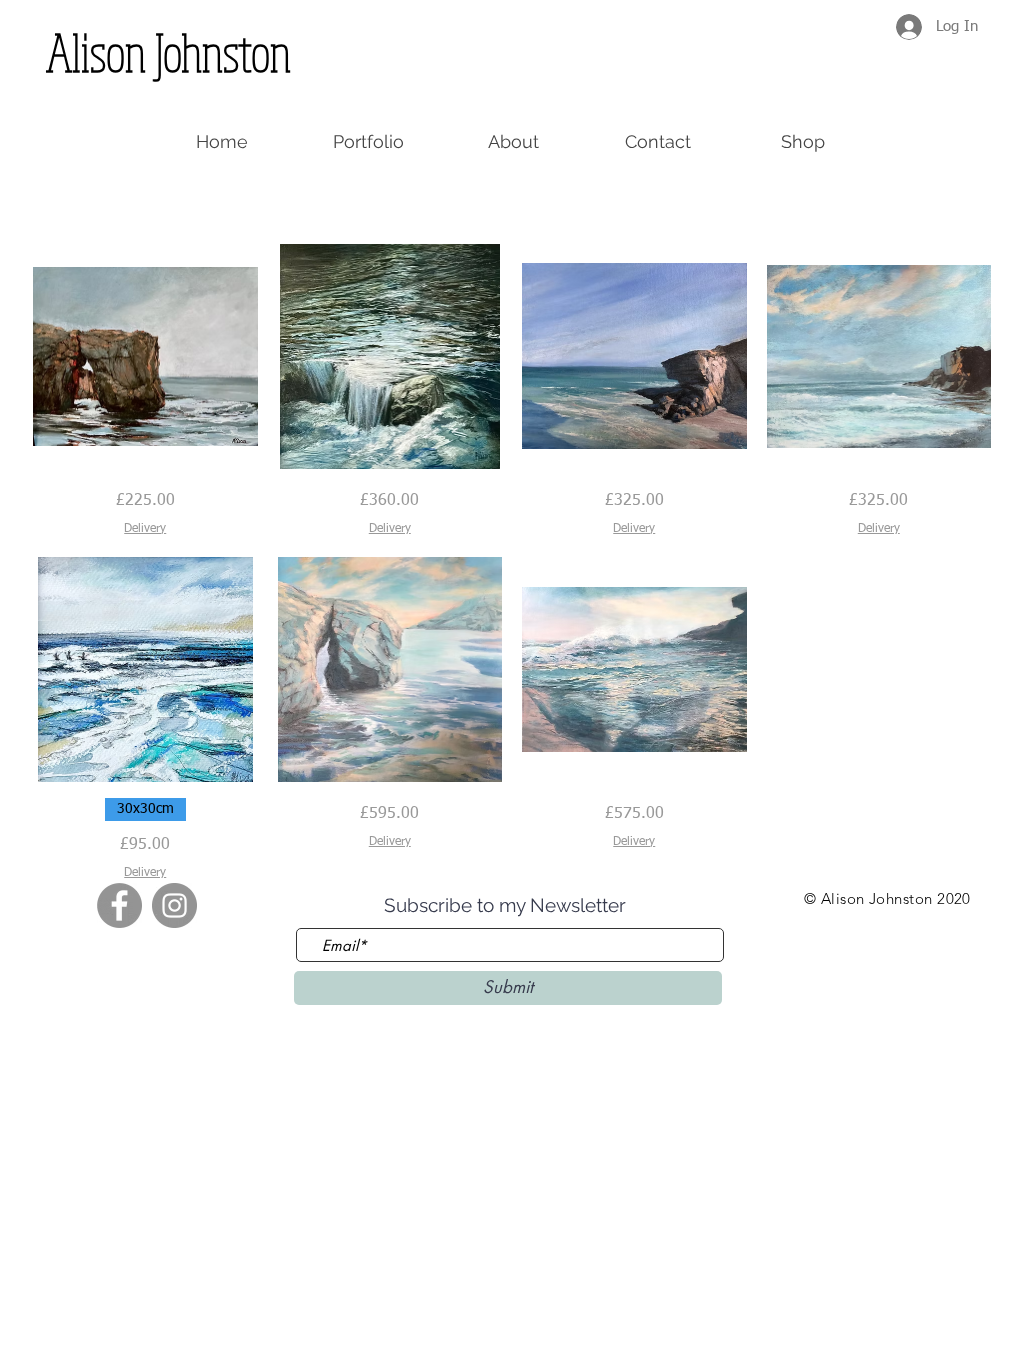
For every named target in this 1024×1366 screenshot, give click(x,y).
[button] (802, 141)
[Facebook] (119, 905)
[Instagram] (174, 905)
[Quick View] (145, 356)
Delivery (145, 529)
